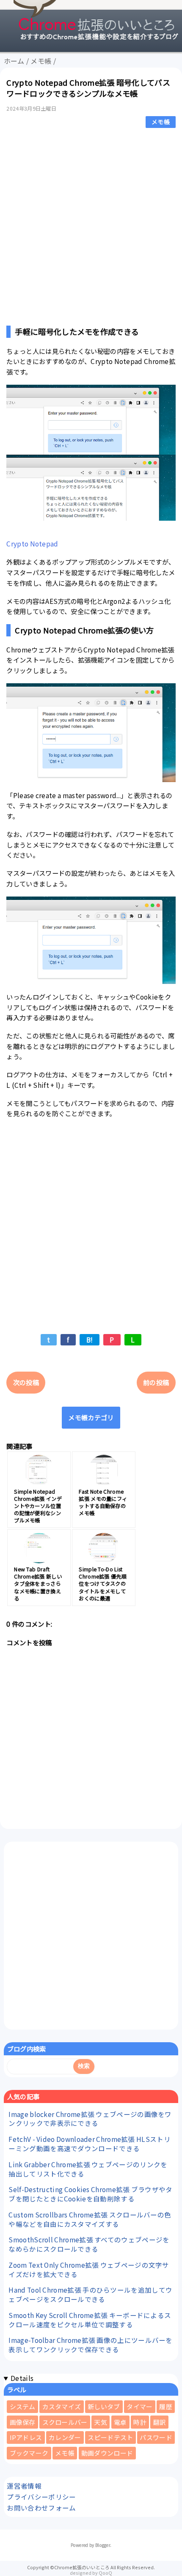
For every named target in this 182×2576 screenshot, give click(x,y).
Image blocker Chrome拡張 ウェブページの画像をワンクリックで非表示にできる (90, 2119)
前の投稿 (156, 1382)
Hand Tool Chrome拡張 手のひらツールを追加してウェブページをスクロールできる (90, 2294)
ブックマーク (29, 2453)
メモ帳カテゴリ (91, 1417)
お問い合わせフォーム (41, 2508)
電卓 (120, 2422)
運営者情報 (24, 2486)
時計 (140, 2422)
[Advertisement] (91, 225)
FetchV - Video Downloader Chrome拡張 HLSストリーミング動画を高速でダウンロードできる (90, 2144)
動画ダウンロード (107, 2453)
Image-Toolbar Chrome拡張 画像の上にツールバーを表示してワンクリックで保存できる (90, 2345)
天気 (101, 2422)
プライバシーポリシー (41, 2497)
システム (23, 2406)
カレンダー (65, 2437)
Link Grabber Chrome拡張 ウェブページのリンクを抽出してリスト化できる (88, 2169)
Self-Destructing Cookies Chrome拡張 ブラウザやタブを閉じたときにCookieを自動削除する (90, 2194)
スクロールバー (65, 2422)
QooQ (105, 2573)
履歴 (166, 2406)
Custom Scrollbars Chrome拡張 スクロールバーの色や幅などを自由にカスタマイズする (90, 2219)
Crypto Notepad (32, 543)
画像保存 (23, 2422)
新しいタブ (104, 2406)
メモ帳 (161, 122)
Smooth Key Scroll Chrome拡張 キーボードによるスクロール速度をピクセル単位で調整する (90, 2320)
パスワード (156, 2437)
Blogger (103, 2545)
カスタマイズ (62, 2406)
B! (90, 1340)
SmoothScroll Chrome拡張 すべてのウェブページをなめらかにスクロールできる (89, 2244)
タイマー (139, 2406)
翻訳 (160, 2422)
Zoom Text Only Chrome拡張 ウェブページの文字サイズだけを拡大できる (89, 2269)
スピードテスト (110, 2437)
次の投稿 (26, 1382)
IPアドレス (26, 2437)
